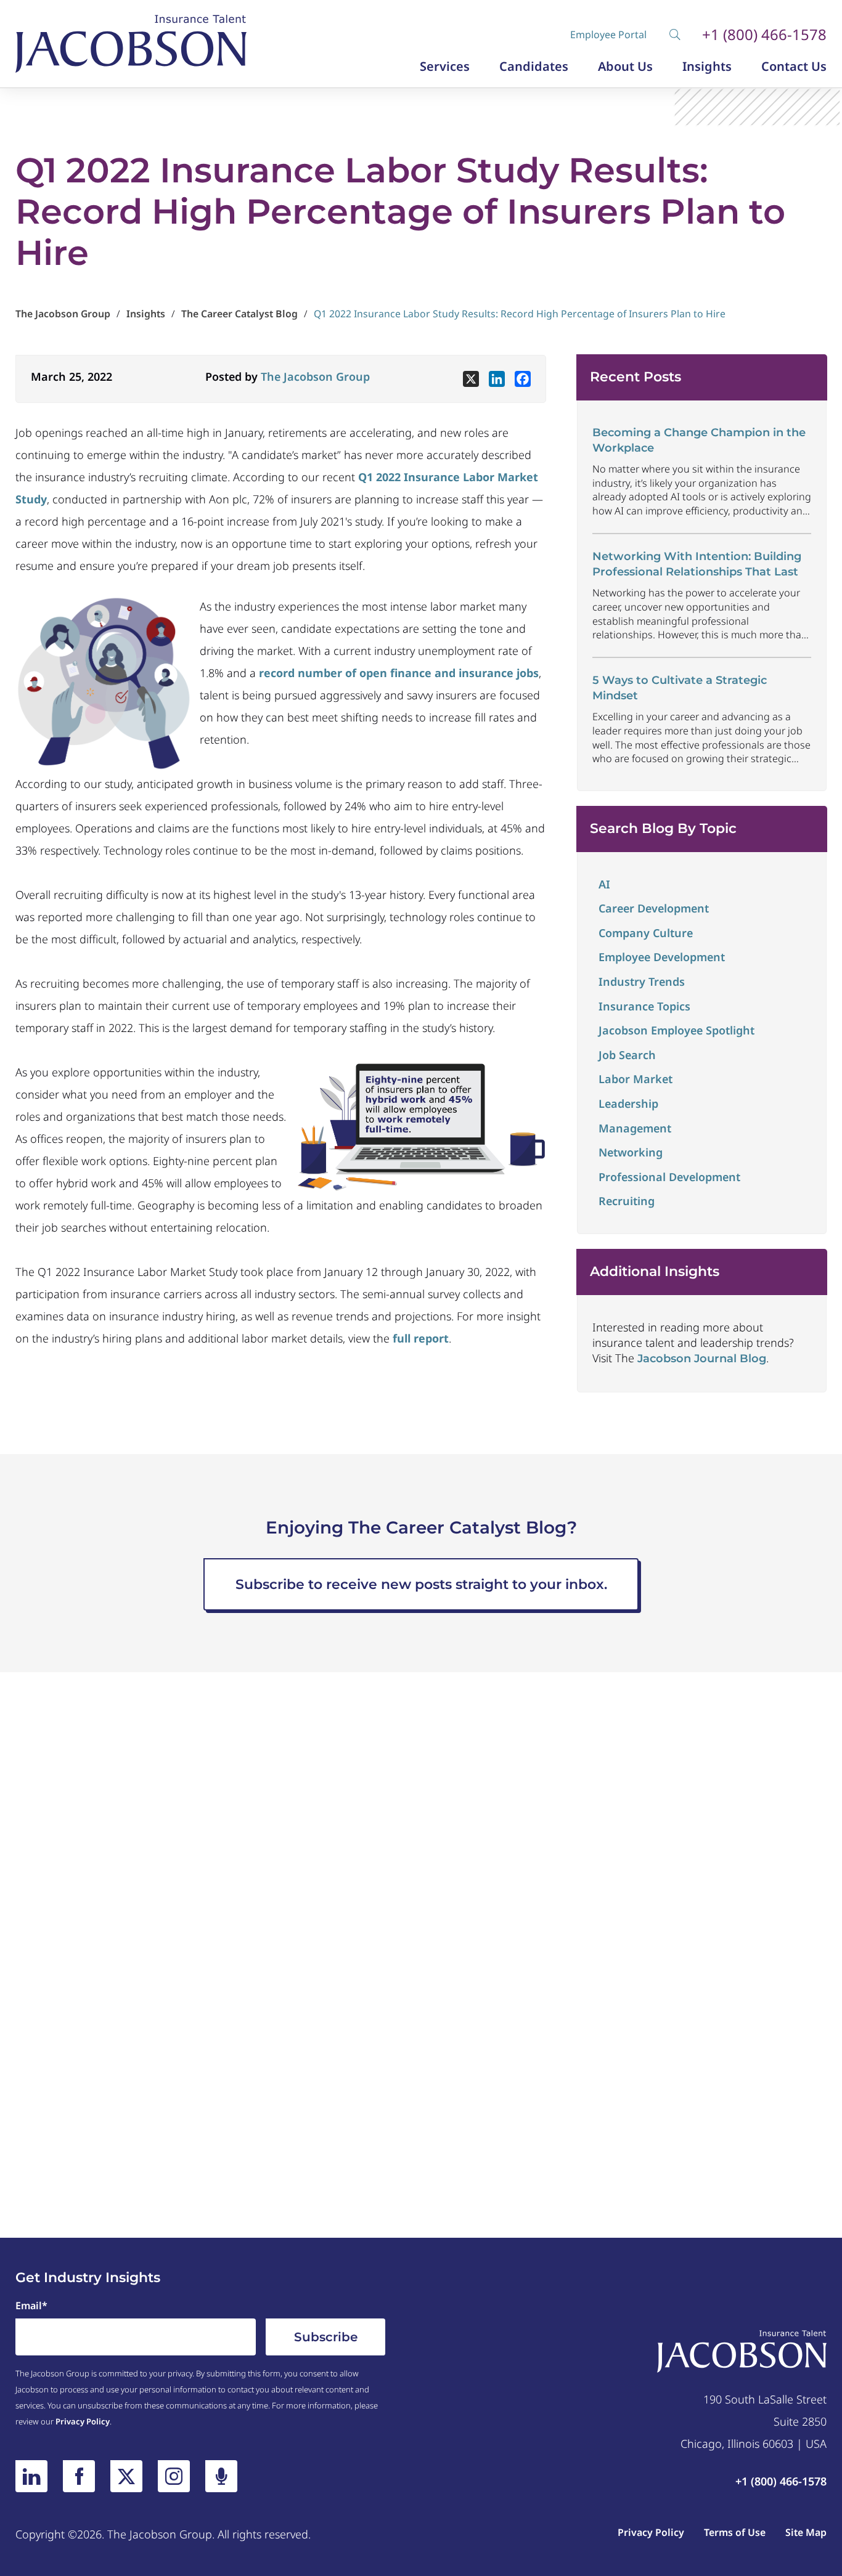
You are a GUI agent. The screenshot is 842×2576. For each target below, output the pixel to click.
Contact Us (794, 67)
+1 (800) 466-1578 (764, 35)
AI (604, 884)
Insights (707, 67)
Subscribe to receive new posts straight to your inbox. (421, 1584)
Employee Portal (608, 35)
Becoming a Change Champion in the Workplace (699, 440)
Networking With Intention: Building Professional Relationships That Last (697, 564)
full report (421, 1338)
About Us (625, 67)
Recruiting (627, 1201)
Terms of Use (735, 2532)
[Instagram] (174, 2476)
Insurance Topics (644, 1006)
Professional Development (669, 1177)
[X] (471, 379)
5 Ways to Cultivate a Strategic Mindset (680, 688)
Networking (631, 1152)
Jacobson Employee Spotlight (676, 1030)
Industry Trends (642, 981)
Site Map (806, 2532)
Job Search (627, 1055)
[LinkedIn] (31, 2476)
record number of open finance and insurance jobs (397, 673)
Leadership (628, 1103)
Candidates (534, 67)
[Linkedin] (497, 379)
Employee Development (662, 957)
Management (635, 1128)
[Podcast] (221, 2476)
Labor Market (636, 1079)
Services (445, 67)
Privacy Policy (83, 2421)
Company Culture (646, 933)
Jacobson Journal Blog (702, 1359)
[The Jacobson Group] (131, 44)
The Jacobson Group (315, 376)
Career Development (654, 908)
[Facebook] (523, 379)
